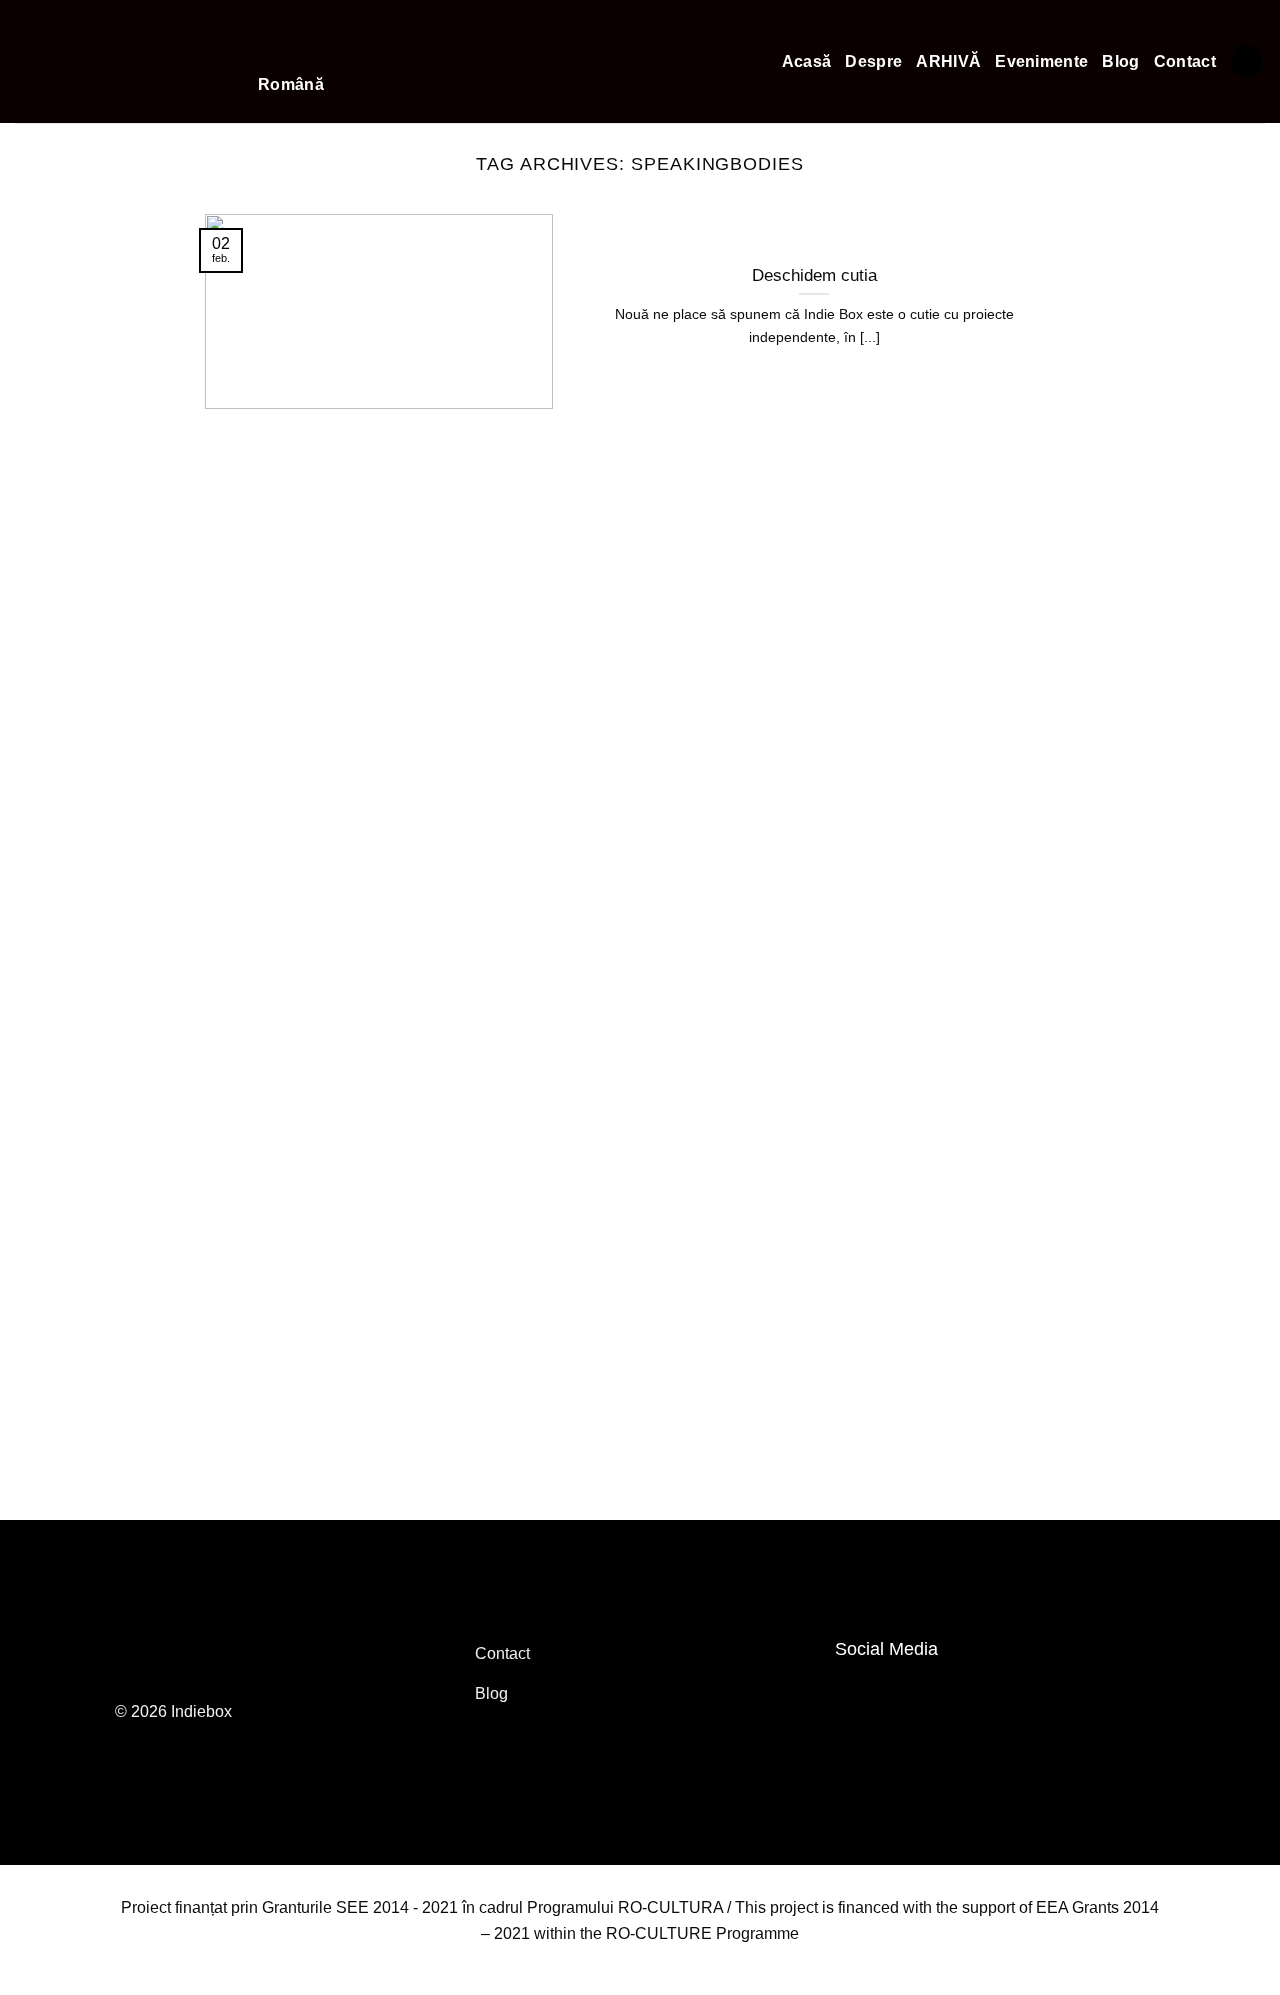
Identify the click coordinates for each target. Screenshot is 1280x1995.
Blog (1120, 61)
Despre (873, 61)
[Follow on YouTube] (898, 1693)
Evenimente (1041, 61)
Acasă (807, 61)
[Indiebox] (121, 61)
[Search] (1247, 61)
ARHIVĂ (948, 61)
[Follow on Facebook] (856, 1693)
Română (291, 84)
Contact (1185, 61)
